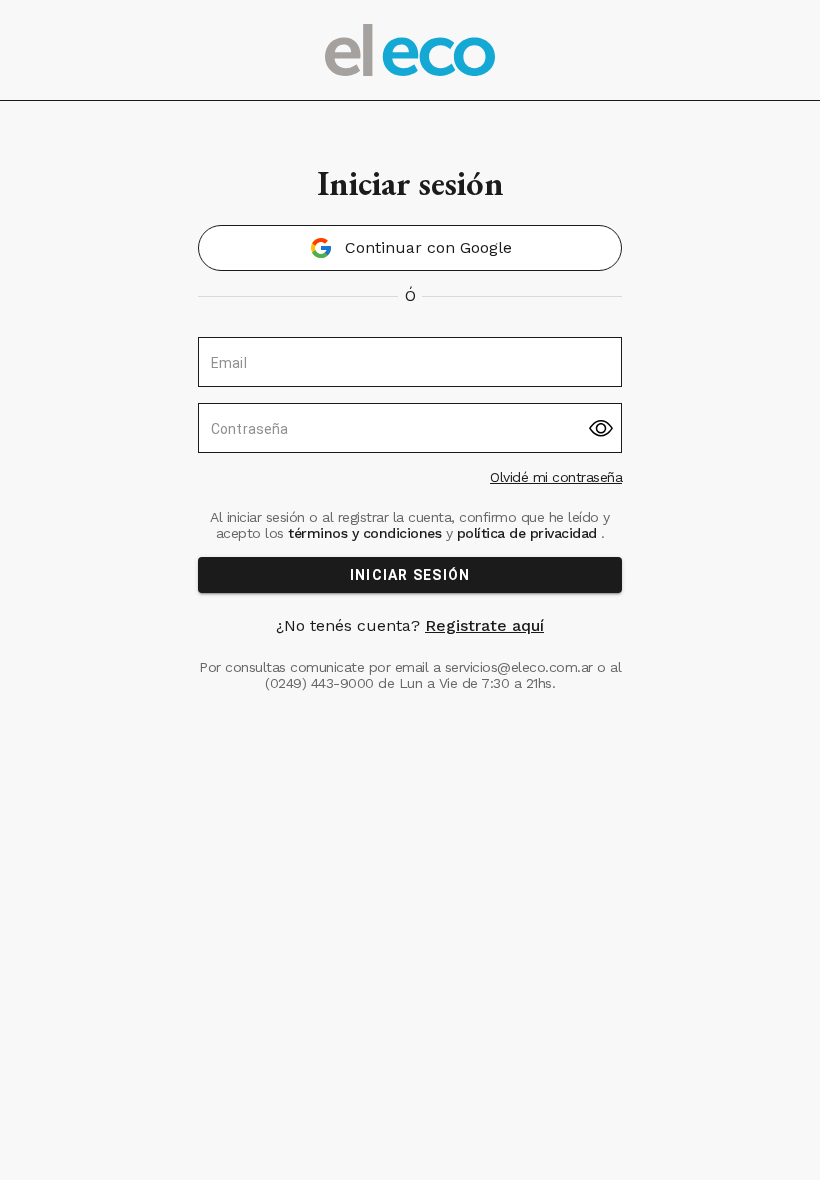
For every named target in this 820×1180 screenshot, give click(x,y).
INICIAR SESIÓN (410, 575)
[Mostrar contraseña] (601, 428)
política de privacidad (526, 533)
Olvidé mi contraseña (556, 477)
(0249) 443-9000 (319, 683)
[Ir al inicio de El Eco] (410, 50)
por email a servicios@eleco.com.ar (481, 667)
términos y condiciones (365, 533)
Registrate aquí (484, 625)
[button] (410, 248)
